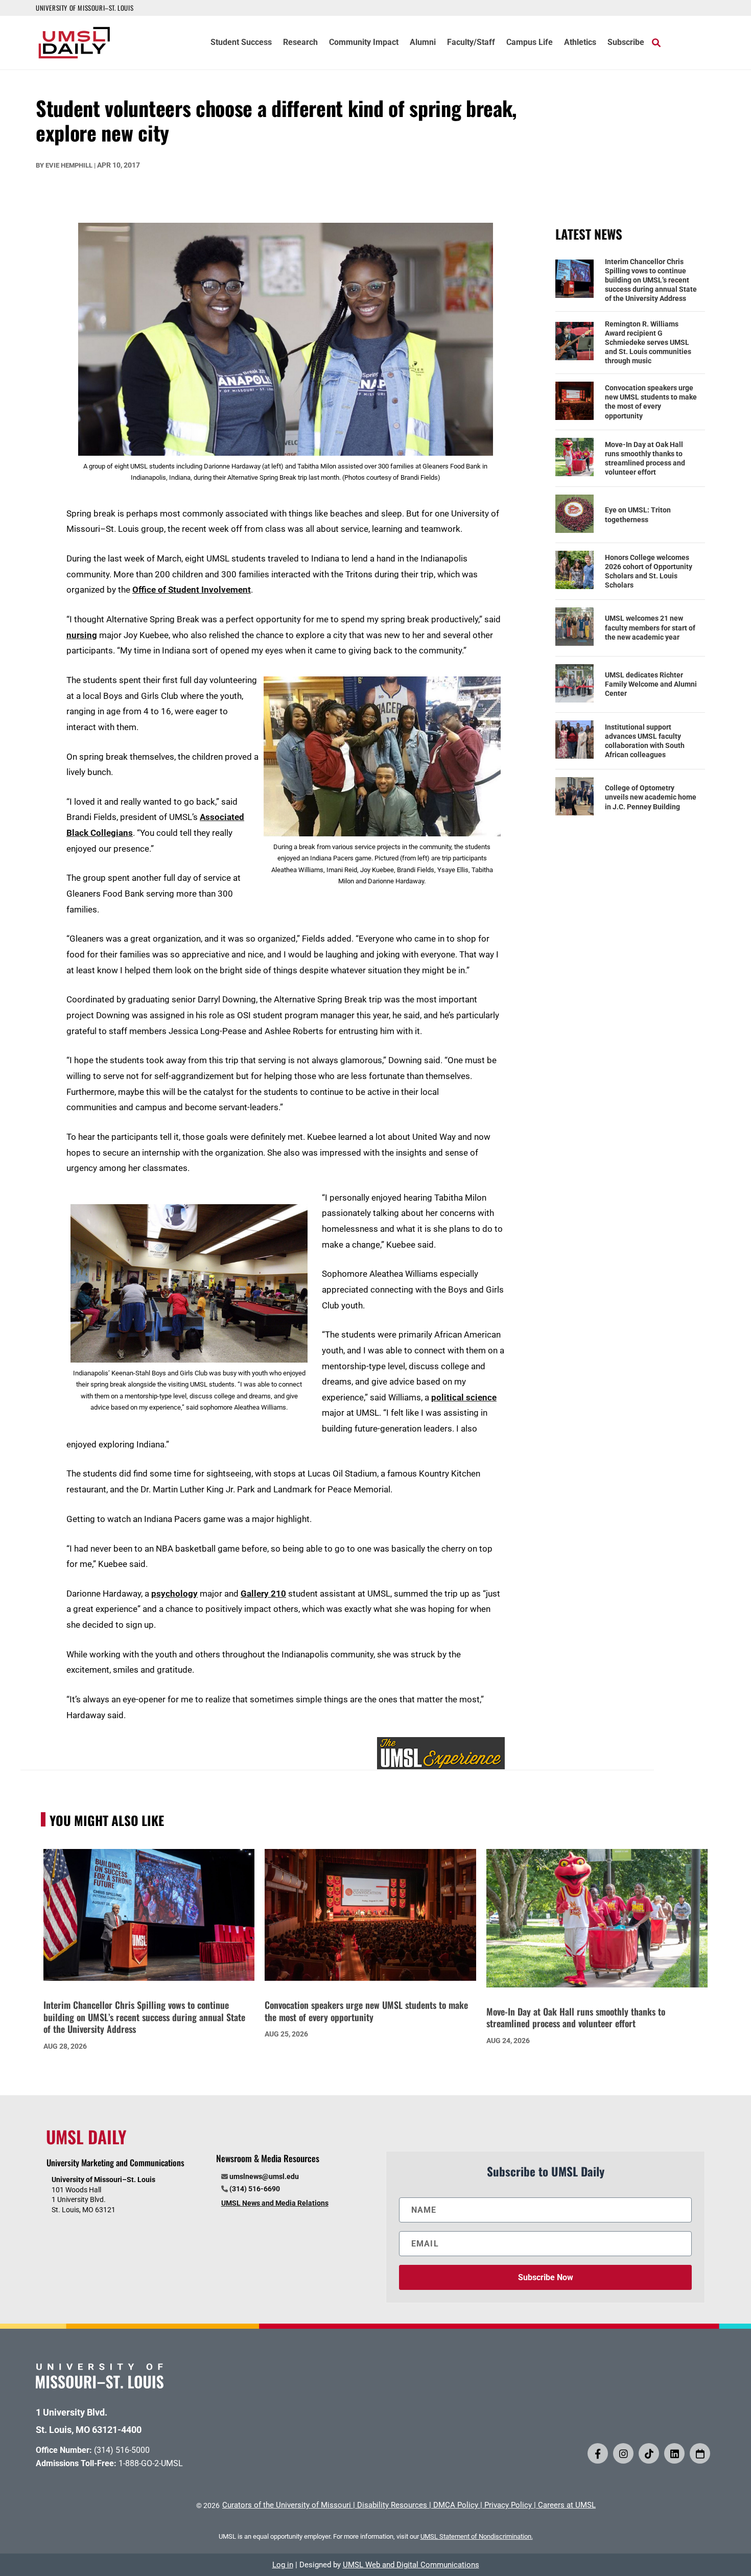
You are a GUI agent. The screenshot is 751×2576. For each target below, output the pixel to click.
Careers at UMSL (567, 2505)
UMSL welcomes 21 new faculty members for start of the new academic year (650, 627)
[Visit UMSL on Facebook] (598, 2453)
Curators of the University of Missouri (287, 2505)
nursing (82, 635)
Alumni (423, 43)
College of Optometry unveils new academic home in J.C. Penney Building (651, 797)
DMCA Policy (456, 2505)
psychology (174, 1594)
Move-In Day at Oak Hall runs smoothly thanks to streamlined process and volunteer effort (645, 459)
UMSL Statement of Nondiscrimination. (477, 2536)
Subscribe (626, 43)
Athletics (580, 43)
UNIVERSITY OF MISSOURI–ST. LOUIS (85, 8)
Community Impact (364, 43)
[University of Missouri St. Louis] (100, 2385)
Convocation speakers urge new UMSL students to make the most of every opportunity (651, 402)
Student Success (241, 43)
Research (300, 43)
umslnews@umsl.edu (264, 2176)
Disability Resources (392, 2505)
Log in (283, 2565)
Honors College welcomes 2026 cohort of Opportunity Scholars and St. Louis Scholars (649, 571)
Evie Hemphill (69, 165)
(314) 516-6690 (255, 2189)
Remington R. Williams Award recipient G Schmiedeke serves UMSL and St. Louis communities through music (648, 343)
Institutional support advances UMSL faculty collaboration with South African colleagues (645, 741)
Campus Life (530, 43)
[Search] (656, 42)
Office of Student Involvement (192, 590)
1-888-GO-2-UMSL (151, 2463)
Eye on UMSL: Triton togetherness (638, 514)
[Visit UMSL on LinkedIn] (674, 2453)
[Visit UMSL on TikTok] (649, 2453)
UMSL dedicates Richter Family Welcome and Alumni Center (651, 684)
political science (464, 1397)
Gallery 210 (263, 1594)
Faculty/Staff (471, 43)
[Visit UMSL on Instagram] (623, 2453)
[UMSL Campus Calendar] (700, 2453)
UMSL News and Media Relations (275, 2203)
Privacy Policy (508, 2505)
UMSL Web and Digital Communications (411, 2565)
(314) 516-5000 (122, 2450)
